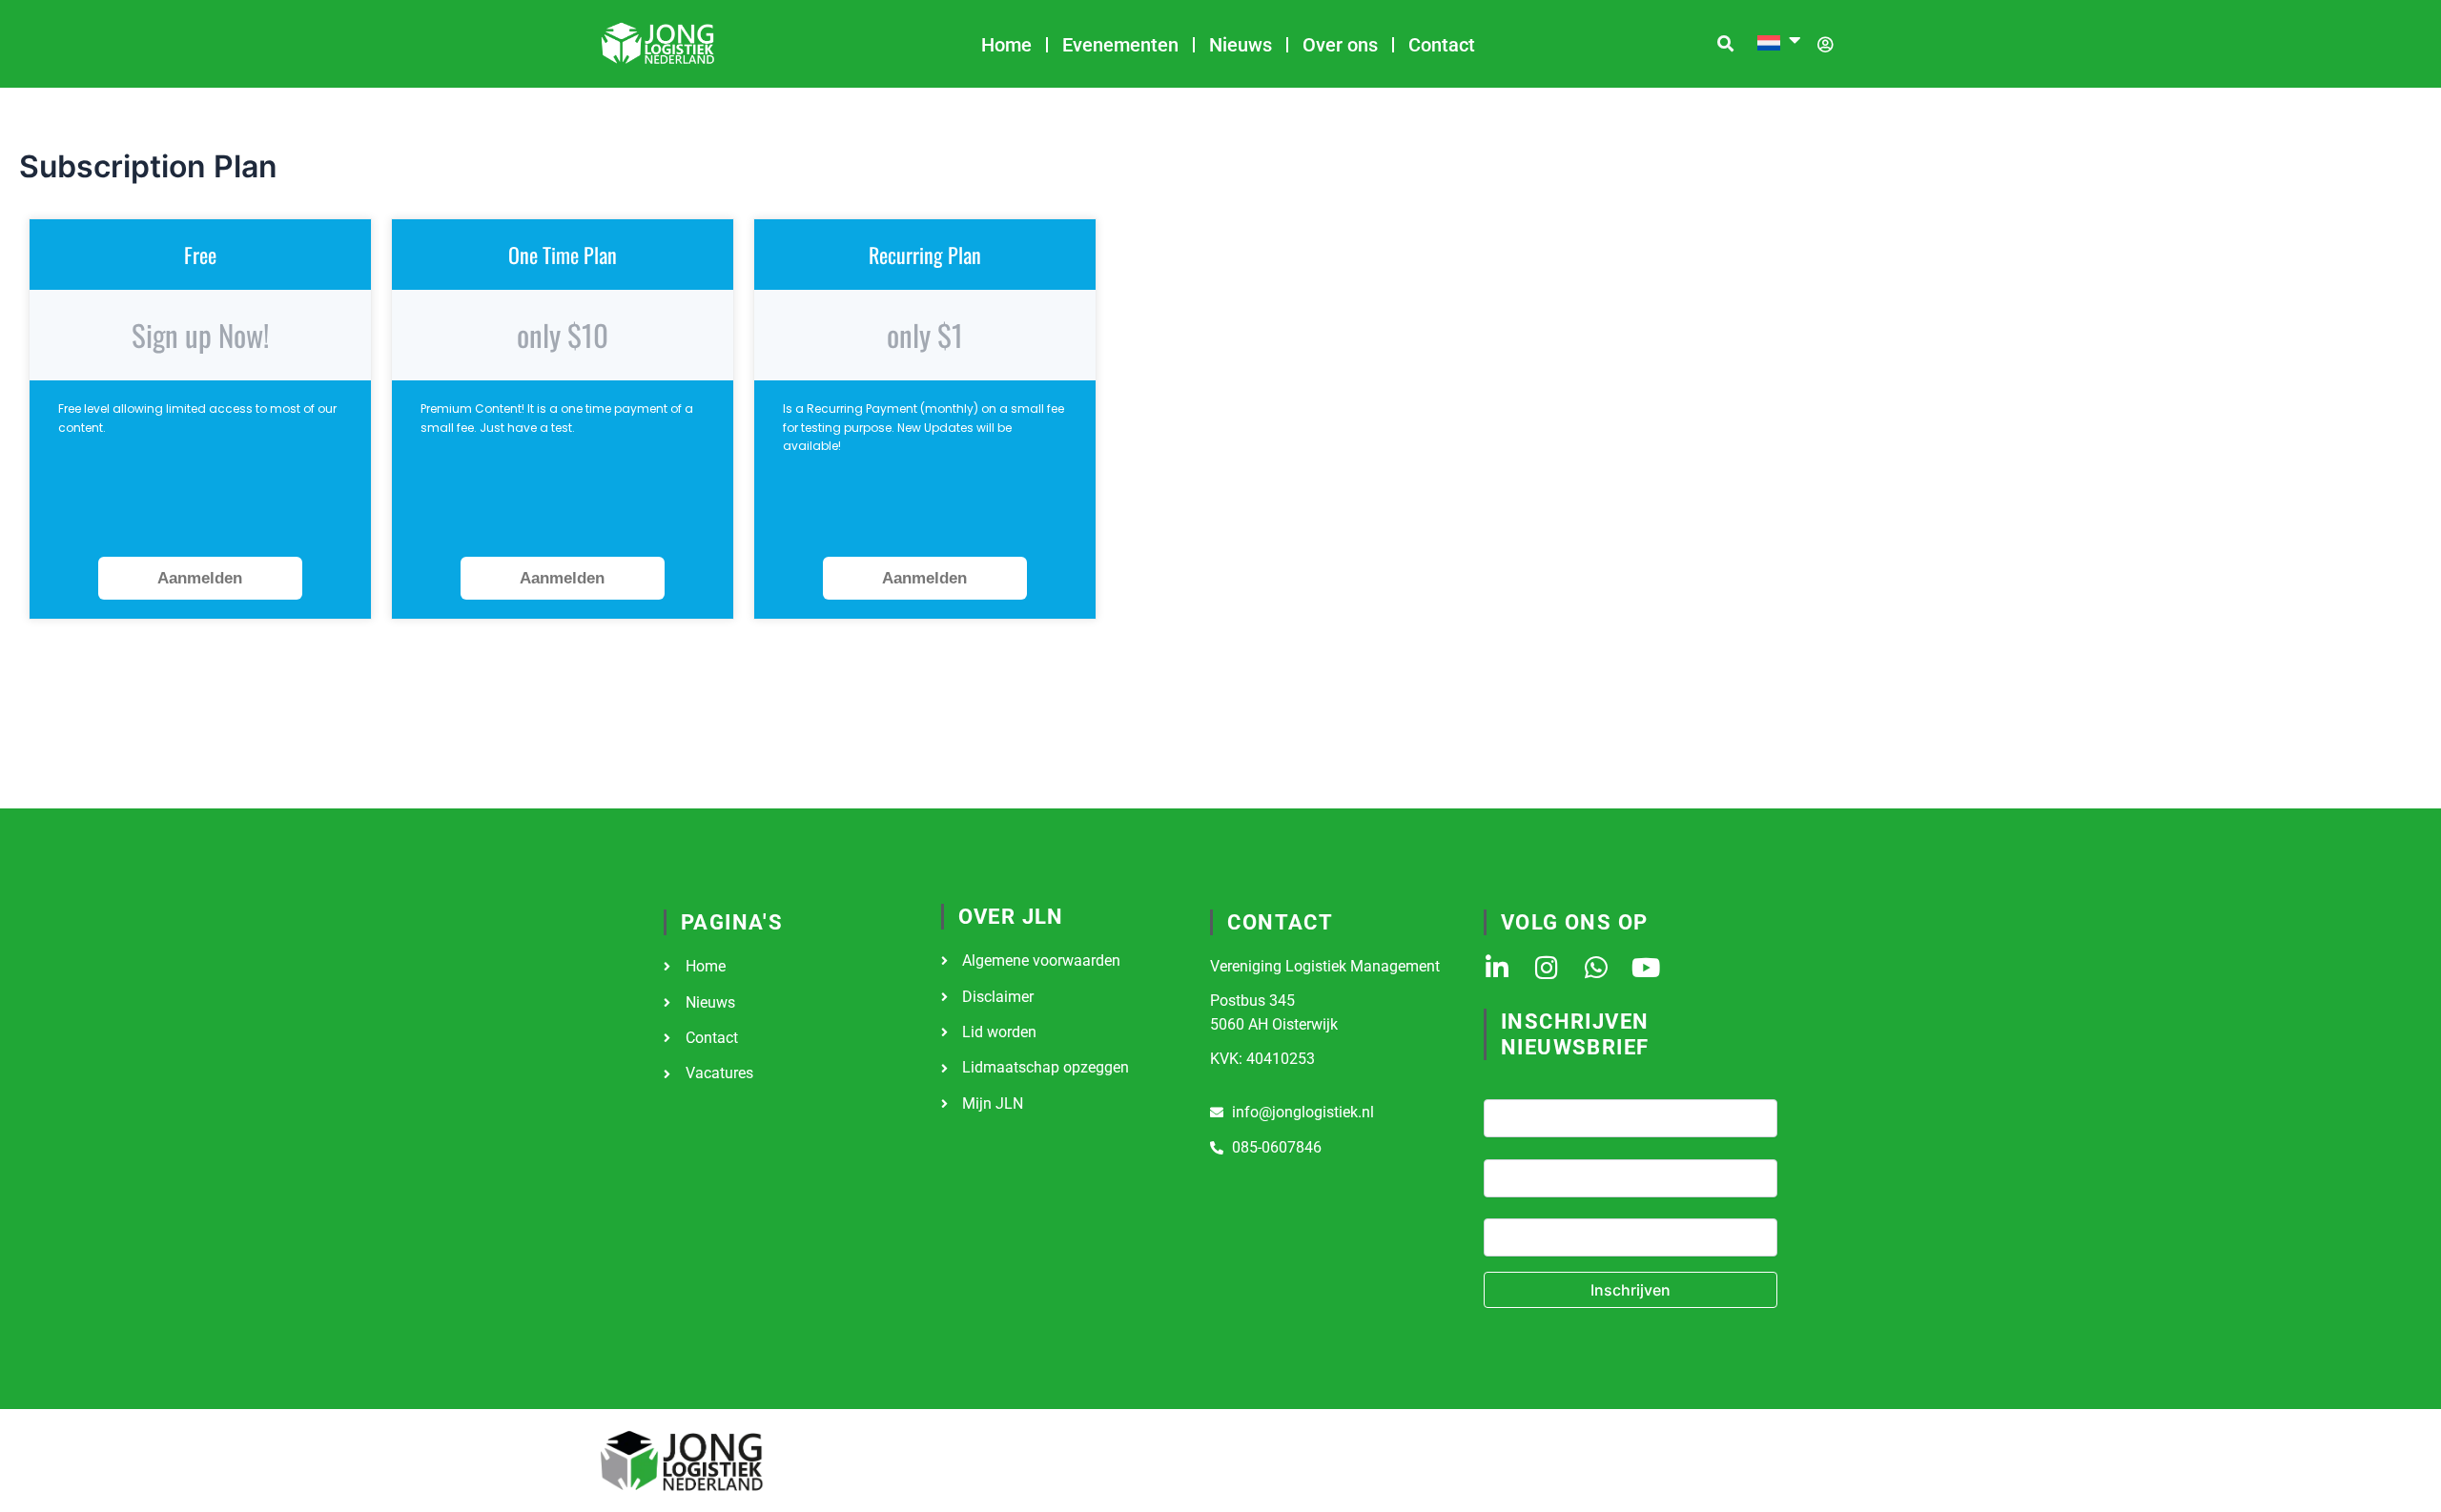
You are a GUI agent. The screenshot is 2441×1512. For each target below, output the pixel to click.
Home (1006, 45)
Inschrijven (1631, 1290)
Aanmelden (200, 578)
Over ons (1340, 45)
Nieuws (1241, 45)
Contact (1442, 45)
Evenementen (1120, 45)
